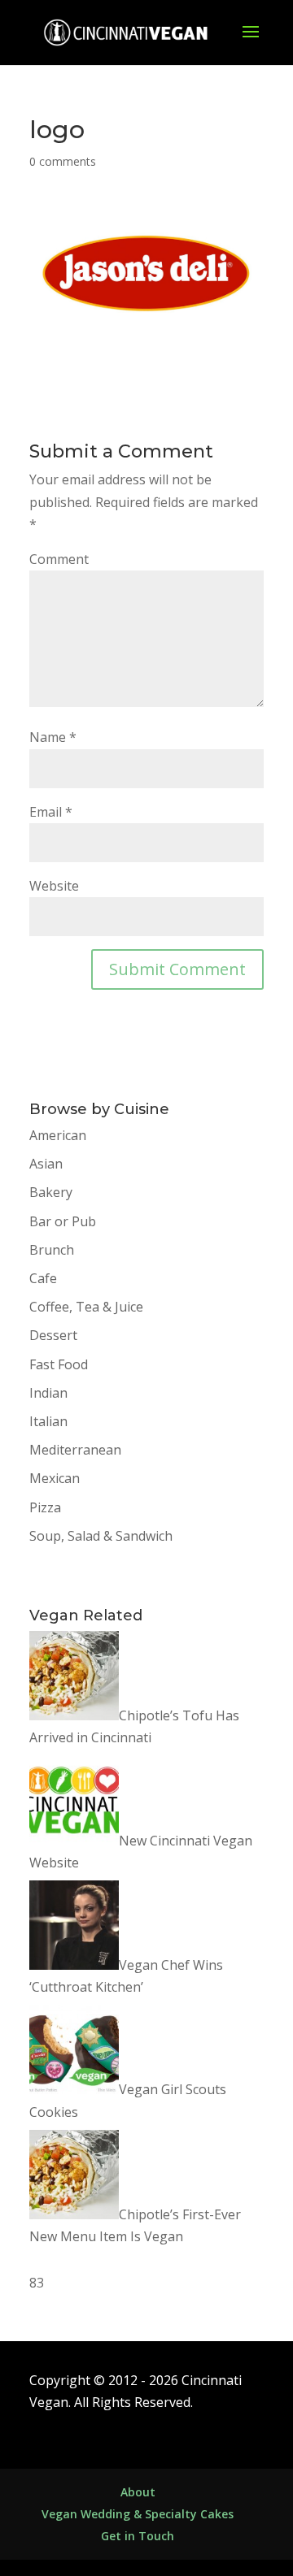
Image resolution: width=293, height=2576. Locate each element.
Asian (46, 1164)
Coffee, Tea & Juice (86, 1307)
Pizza (45, 1507)
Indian (48, 1393)
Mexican (55, 1478)
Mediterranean (75, 1450)
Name (53, 737)
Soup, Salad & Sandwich (101, 1536)
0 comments (63, 161)
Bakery (51, 1192)
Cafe (43, 1278)
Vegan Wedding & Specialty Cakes (138, 2514)
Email (51, 812)
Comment (59, 559)
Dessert (53, 1335)
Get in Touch (138, 2536)
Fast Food (59, 1364)
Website (54, 886)
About (138, 2492)
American (58, 1135)
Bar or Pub (63, 1221)
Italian (48, 1421)
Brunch (52, 1250)
